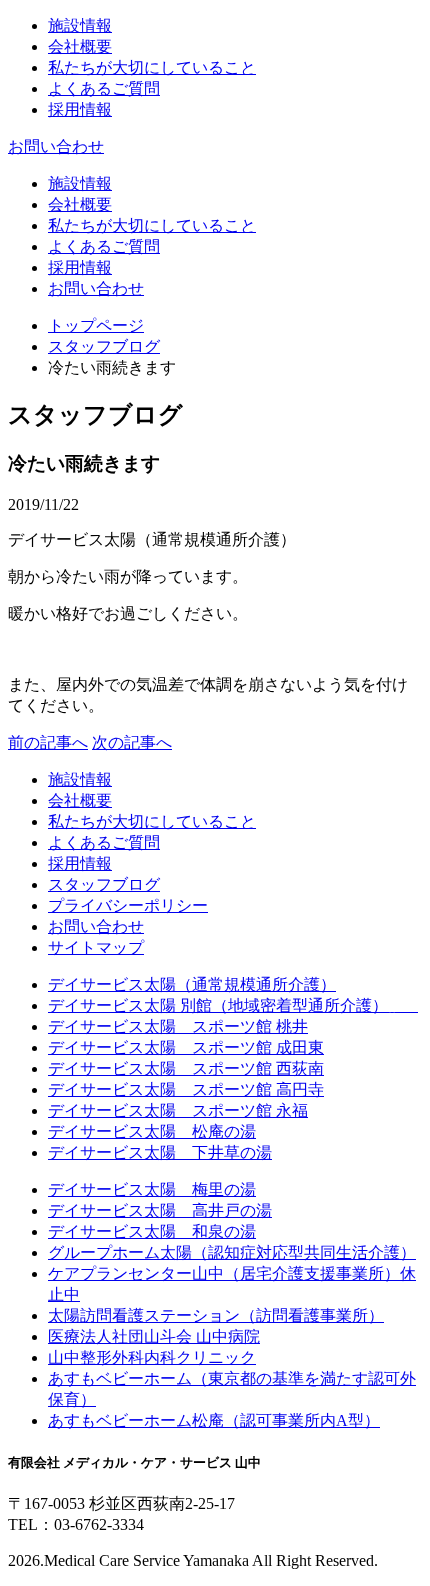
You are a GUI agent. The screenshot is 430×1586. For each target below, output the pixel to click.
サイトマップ (96, 947)
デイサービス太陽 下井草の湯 (160, 1152)
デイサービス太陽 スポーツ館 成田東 (186, 1047)
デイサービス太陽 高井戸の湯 (160, 1210)
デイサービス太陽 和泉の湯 (152, 1231)
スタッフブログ (104, 346)
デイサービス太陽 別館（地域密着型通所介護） (233, 1005)
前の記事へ (48, 742)
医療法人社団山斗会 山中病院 (154, 1336)
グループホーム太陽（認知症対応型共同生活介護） (232, 1252)
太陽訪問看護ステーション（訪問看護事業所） (216, 1315)
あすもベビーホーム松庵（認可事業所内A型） (214, 1420)
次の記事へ (132, 742)
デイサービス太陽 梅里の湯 (152, 1189)
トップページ (96, 325)
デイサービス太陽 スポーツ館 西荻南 (186, 1068)
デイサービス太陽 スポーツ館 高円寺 (186, 1089)
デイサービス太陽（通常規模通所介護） (192, 984)
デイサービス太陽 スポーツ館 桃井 (178, 1026)
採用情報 (80, 109)
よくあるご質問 (104, 88)
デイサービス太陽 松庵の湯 (152, 1131)
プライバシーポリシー (128, 905)
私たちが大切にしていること (152, 67)
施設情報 (80, 25)
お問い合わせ (56, 146)
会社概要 (80, 46)
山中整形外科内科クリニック (152, 1357)
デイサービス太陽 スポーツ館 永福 (178, 1110)
